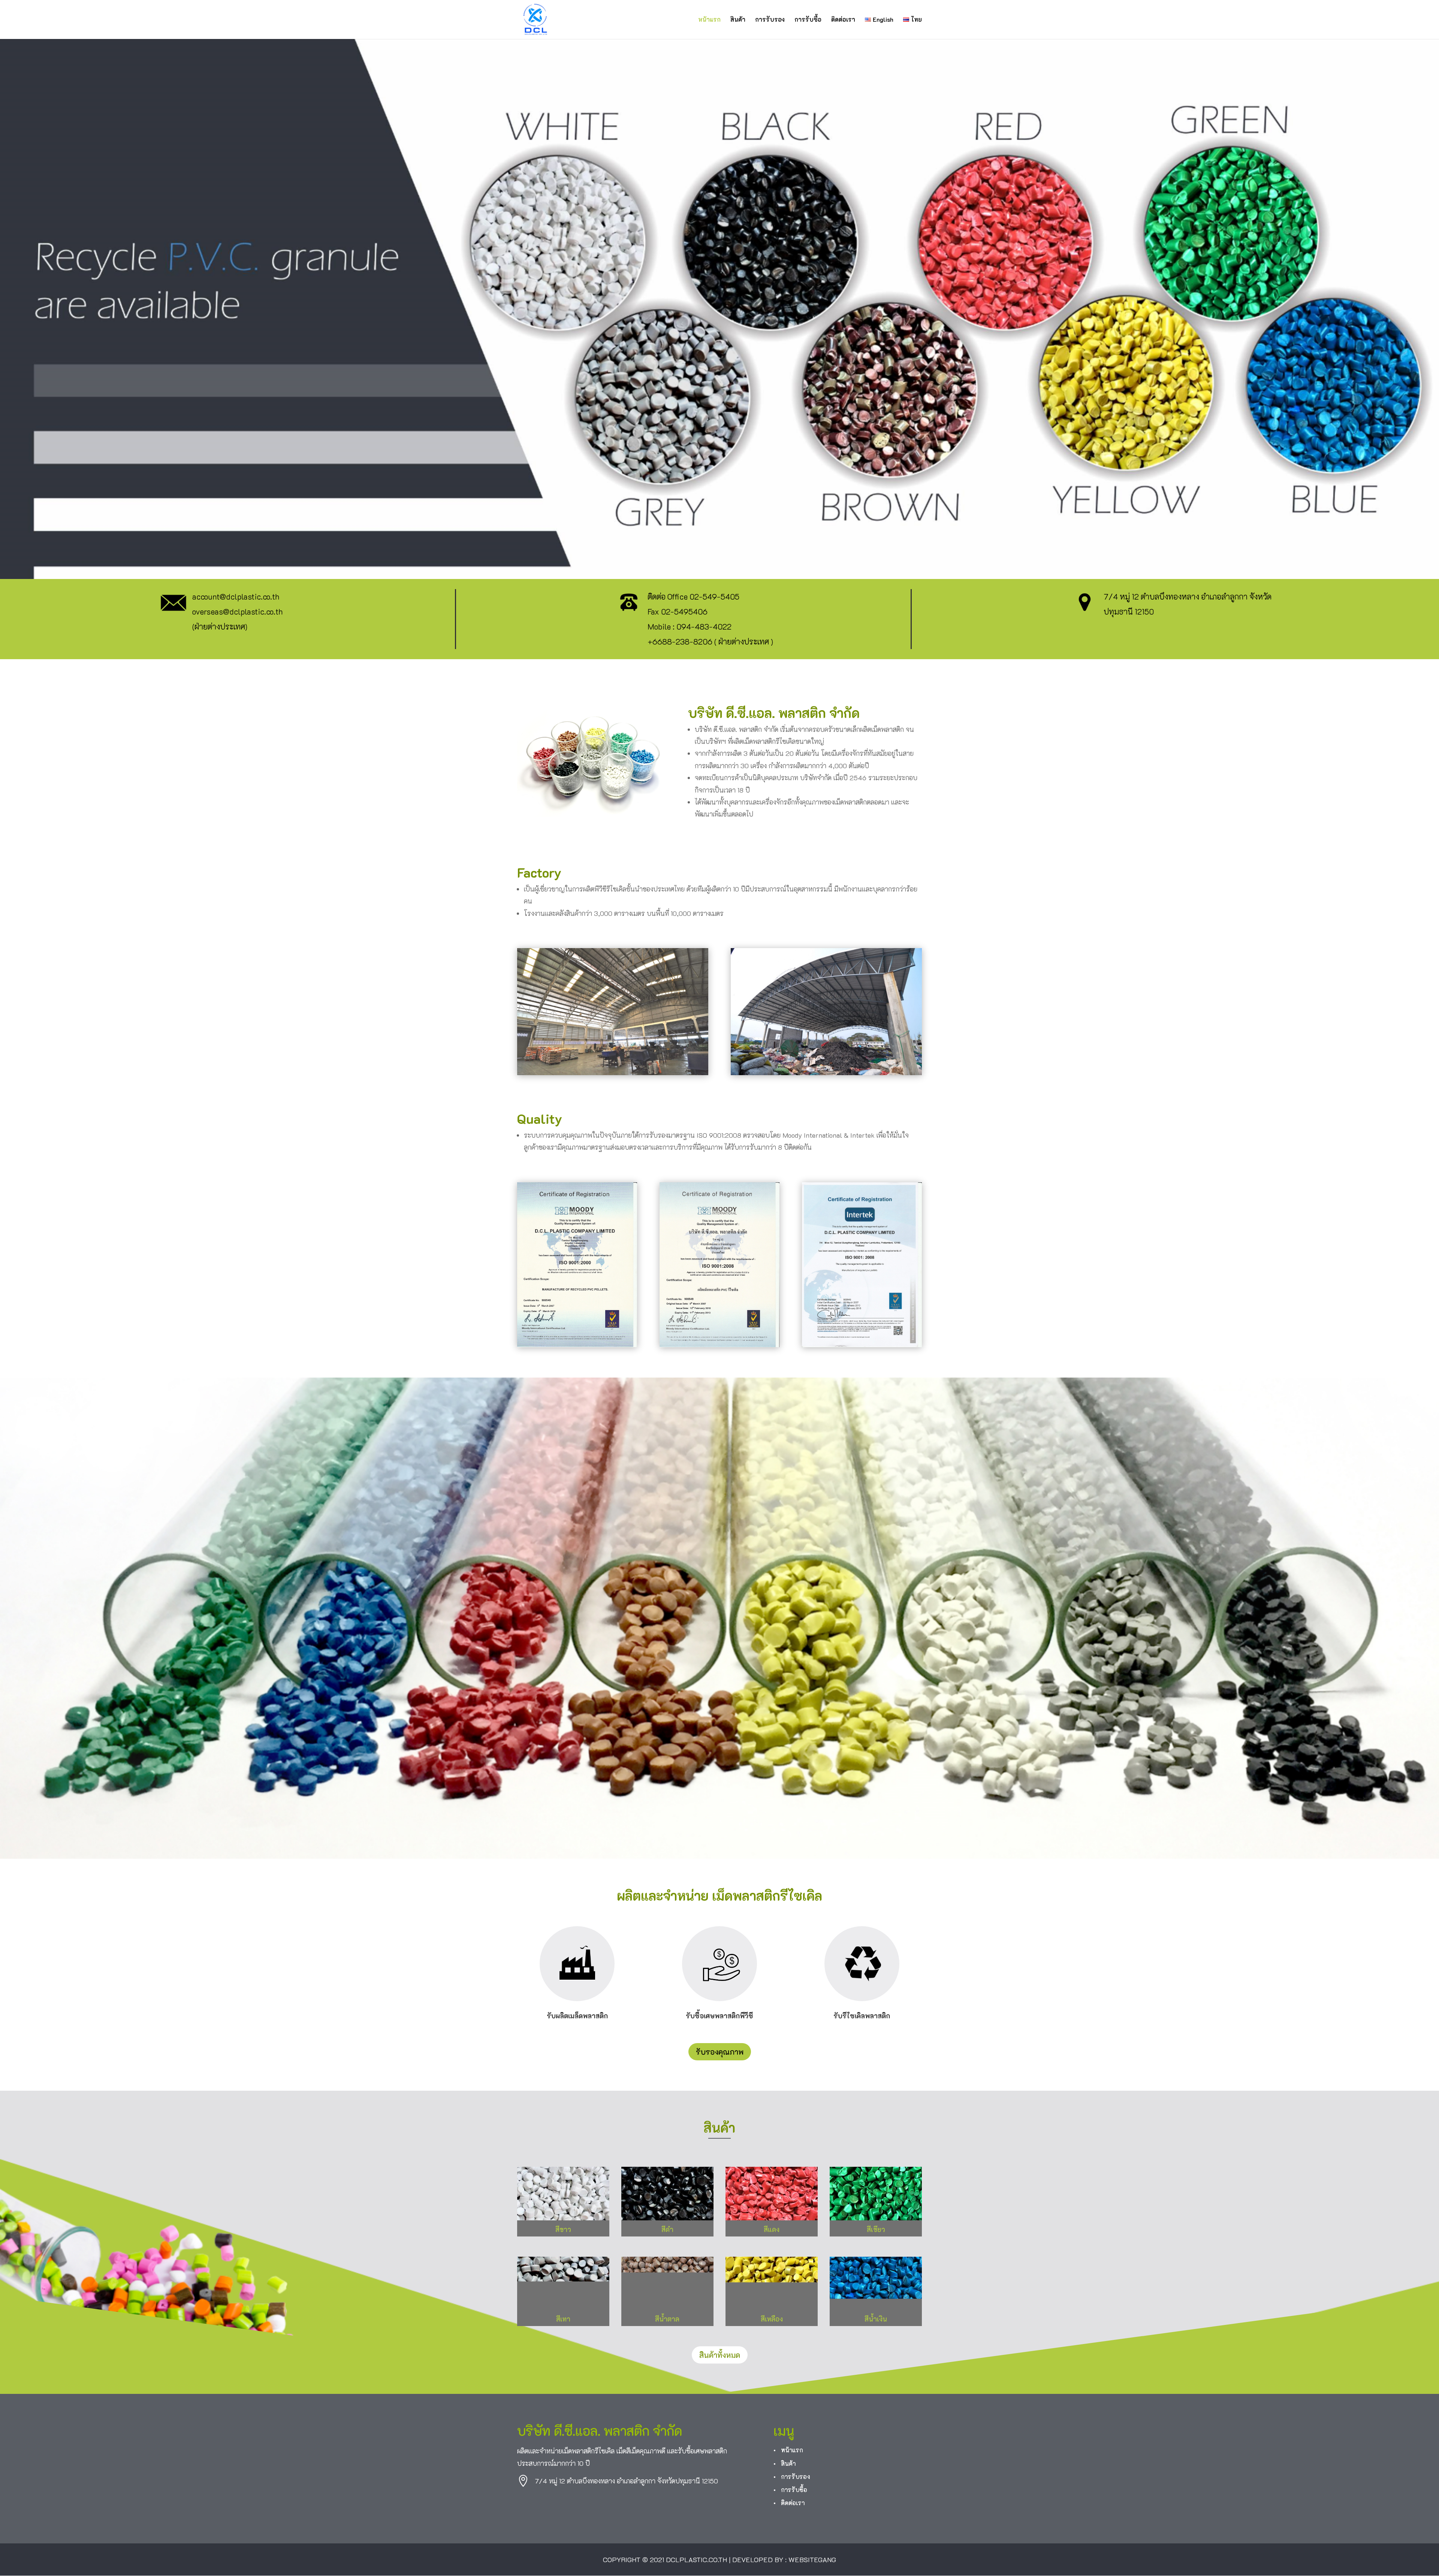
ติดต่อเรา (843, 20)
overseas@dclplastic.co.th (237, 611)
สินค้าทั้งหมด (720, 2355)
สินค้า (738, 20)
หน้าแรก (709, 20)
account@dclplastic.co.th (236, 596)
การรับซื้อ (808, 20)
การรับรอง (770, 20)
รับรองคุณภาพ (720, 2052)
